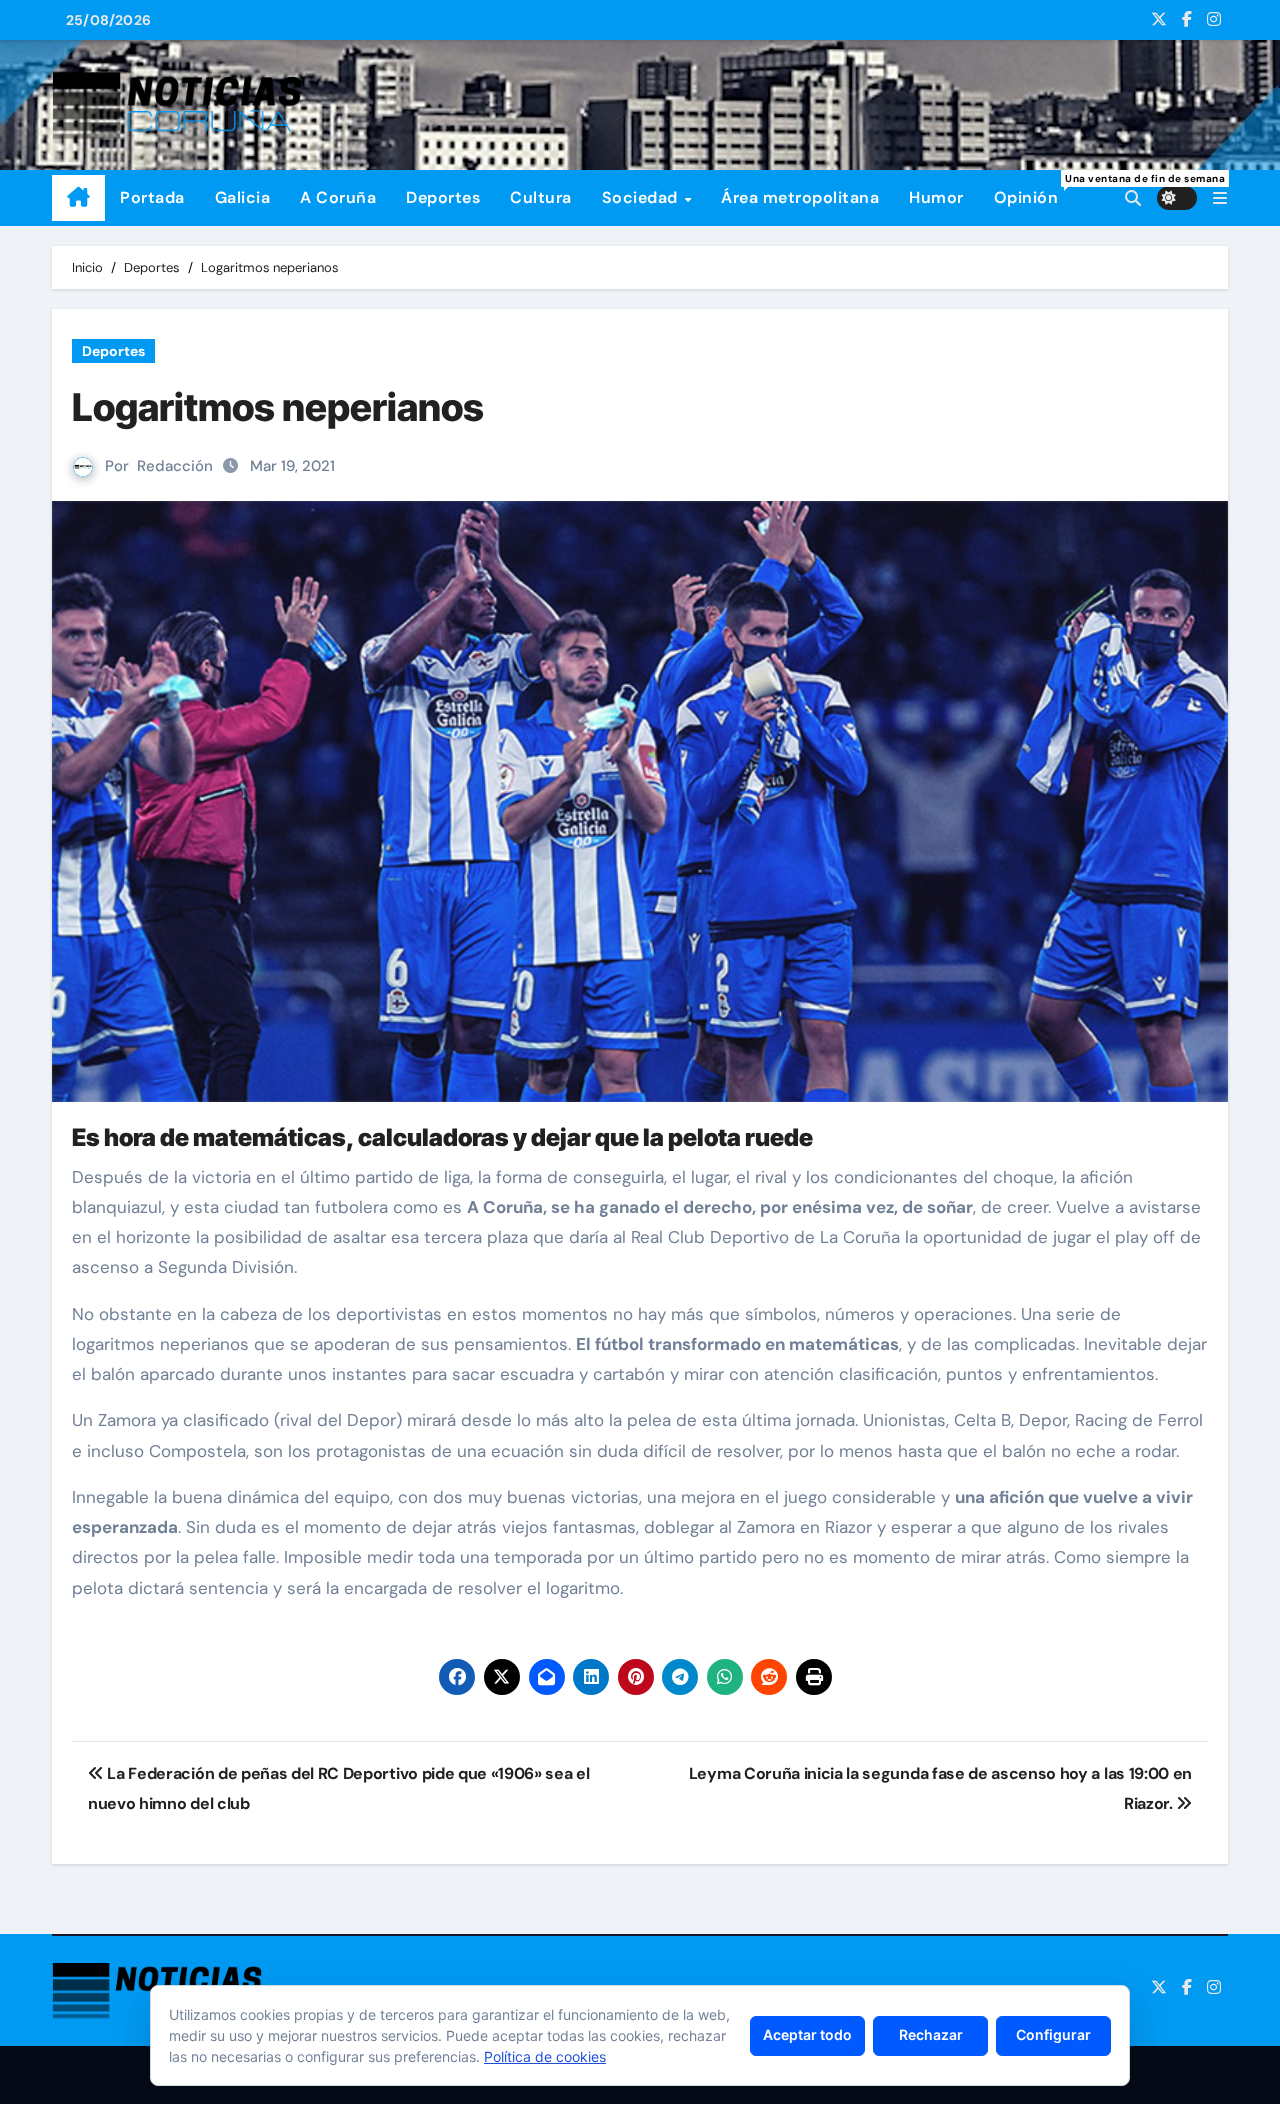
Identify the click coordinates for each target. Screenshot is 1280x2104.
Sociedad (642, 197)
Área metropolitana (800, 197)
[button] (1220, 198)
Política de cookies (545, 2056)
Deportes (443, 197)
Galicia (243, 197)
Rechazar (931, 2034)
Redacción (175, 466)
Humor (936, 197)
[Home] (78, 198)
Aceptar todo (807, 2034)
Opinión (1034, 190)
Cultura (541, 197)
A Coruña (338, 197)
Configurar (1053, 2034)
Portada (152, 197)
